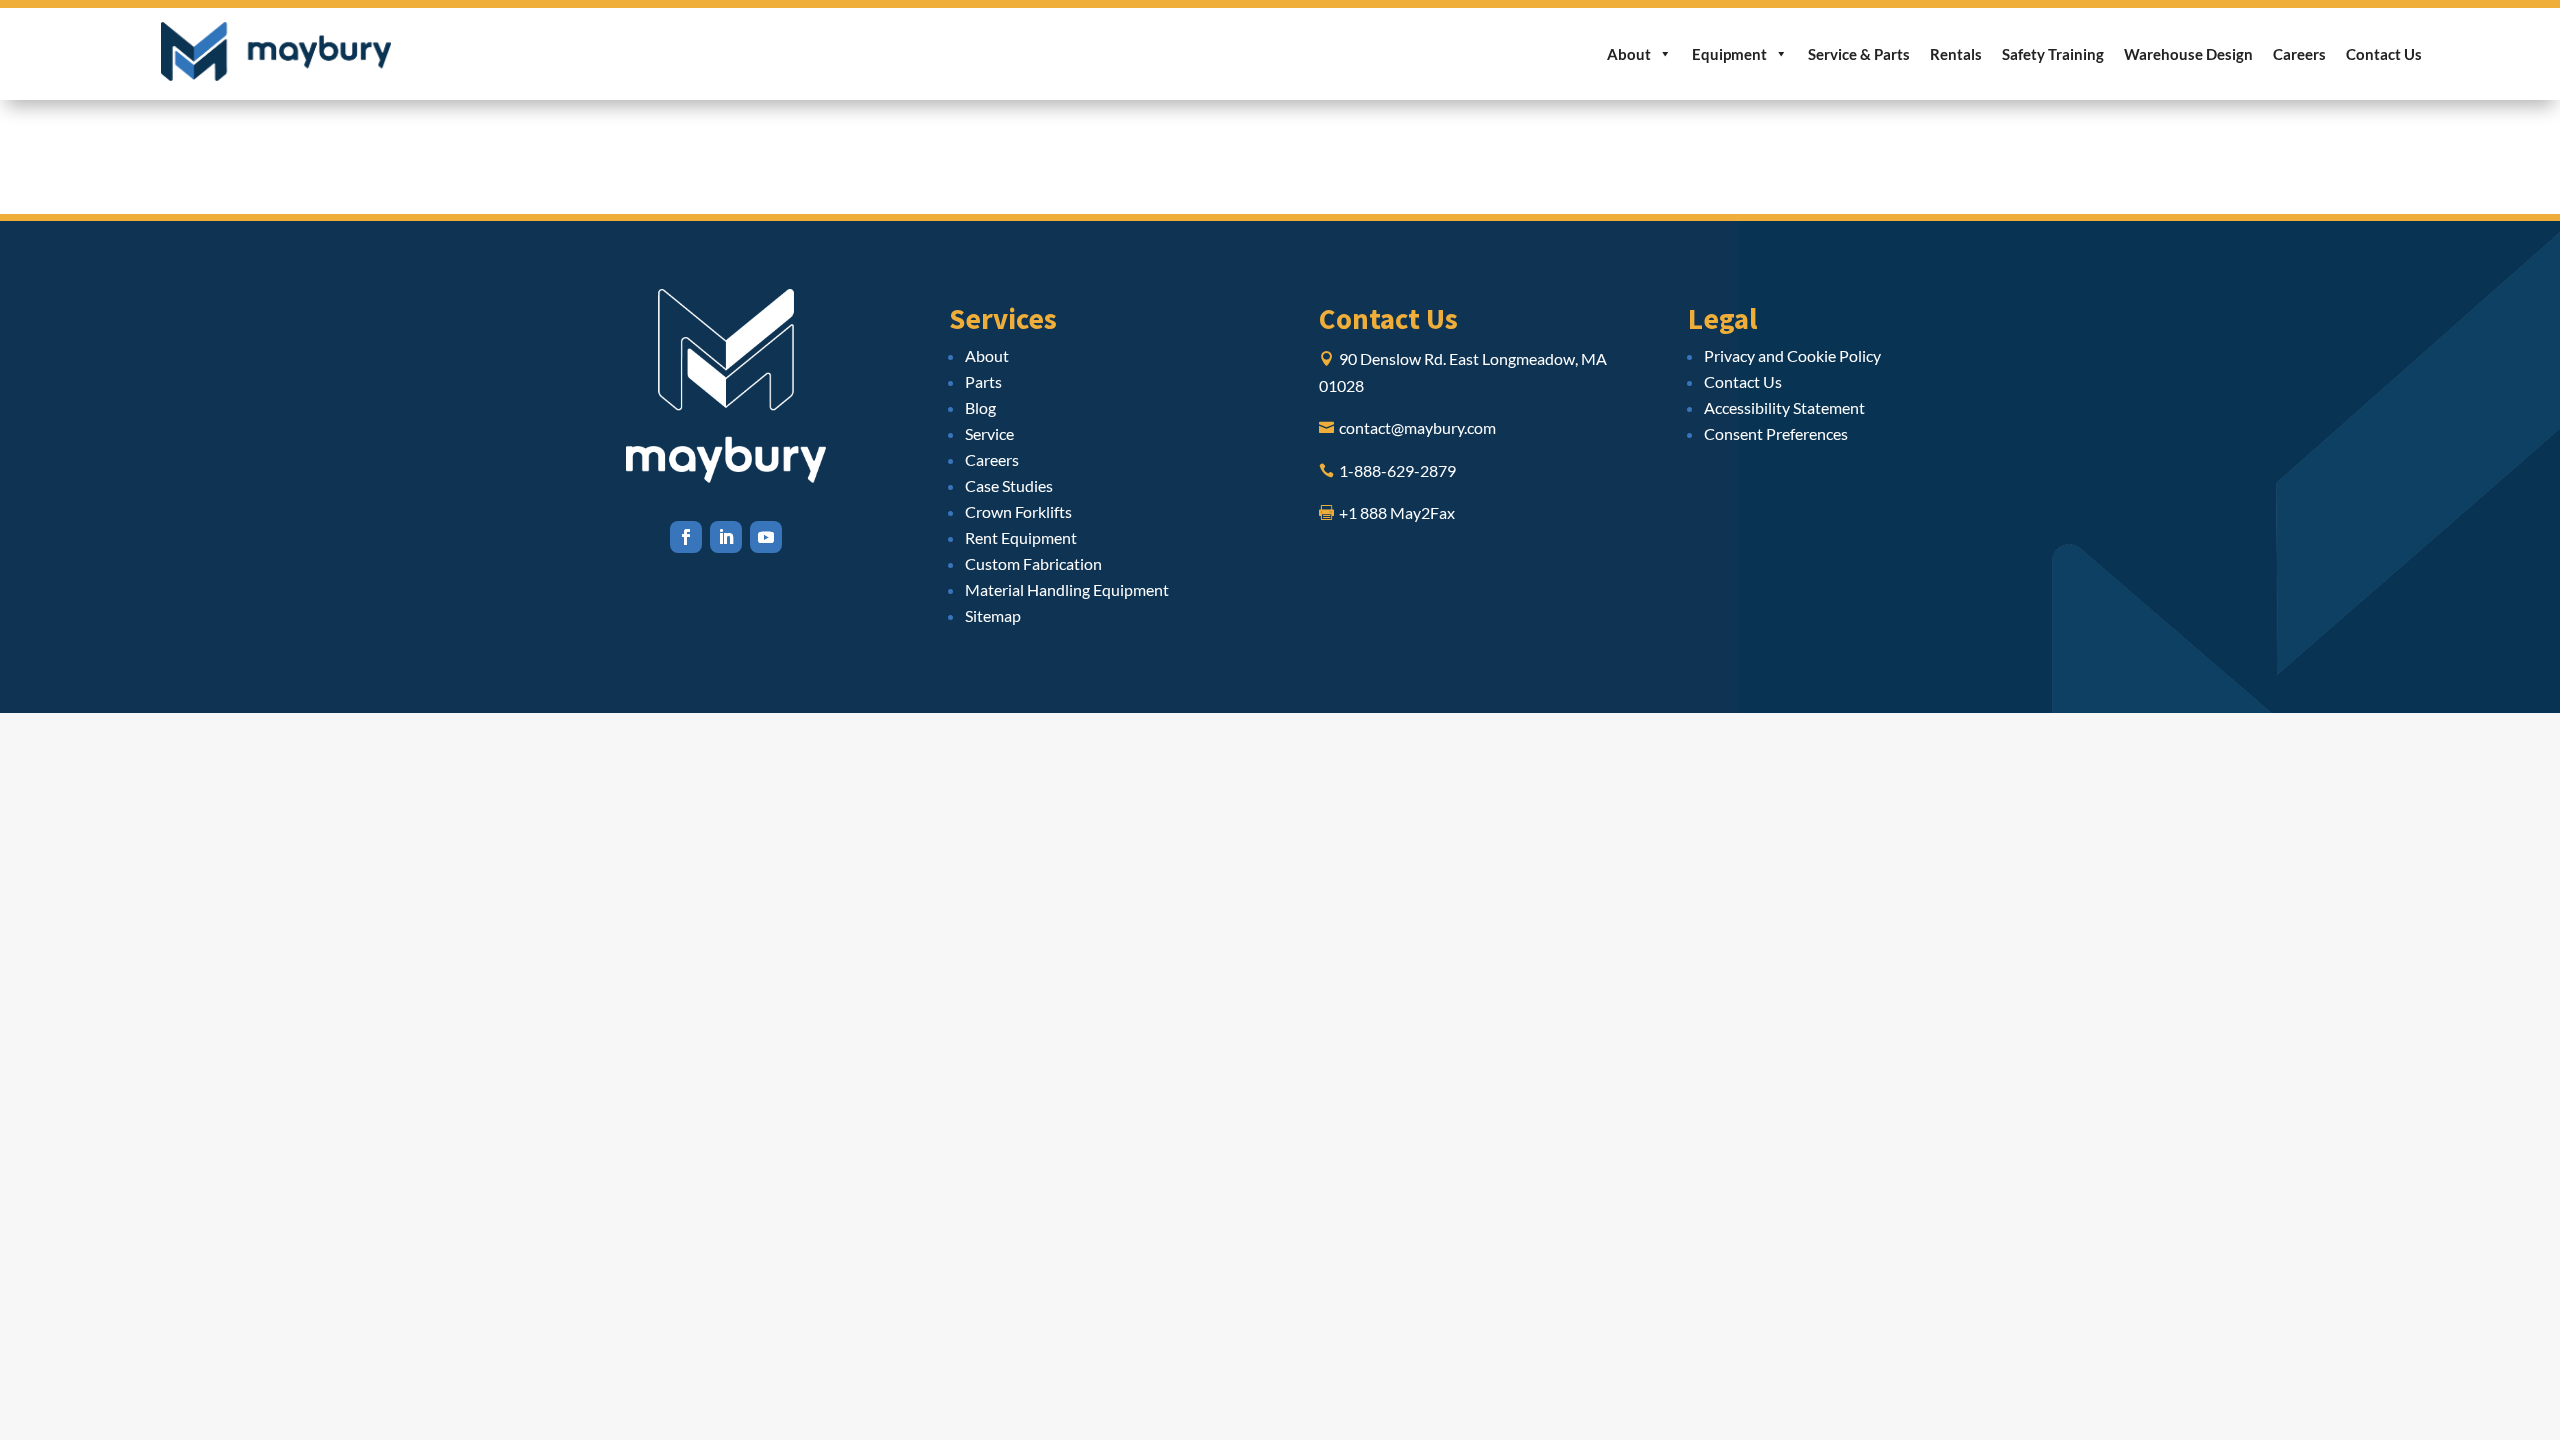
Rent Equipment (1021, 537)
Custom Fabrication (1033, 563)
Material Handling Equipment (1067, 589)
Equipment (1729, 54)
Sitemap (993, 615)
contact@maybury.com (1417, 427)
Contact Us (2384, 54)
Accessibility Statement (1784, 407)
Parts (983, 381)
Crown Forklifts (1018, 511)
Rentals (1956, 54)
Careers (2299, 54)
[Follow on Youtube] (766, 537)
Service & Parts (1859, 54)
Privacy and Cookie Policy (1792, 355)
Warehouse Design (2188, 54)
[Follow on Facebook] (686, 537)
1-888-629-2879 (1397, 470)
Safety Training (2053, 54)
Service (989, 433)
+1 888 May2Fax (1397, 512)
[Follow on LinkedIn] (726, 537)
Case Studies (1009, 485)
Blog (980, 407)
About (1629, 54)
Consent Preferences (1776, 433)
